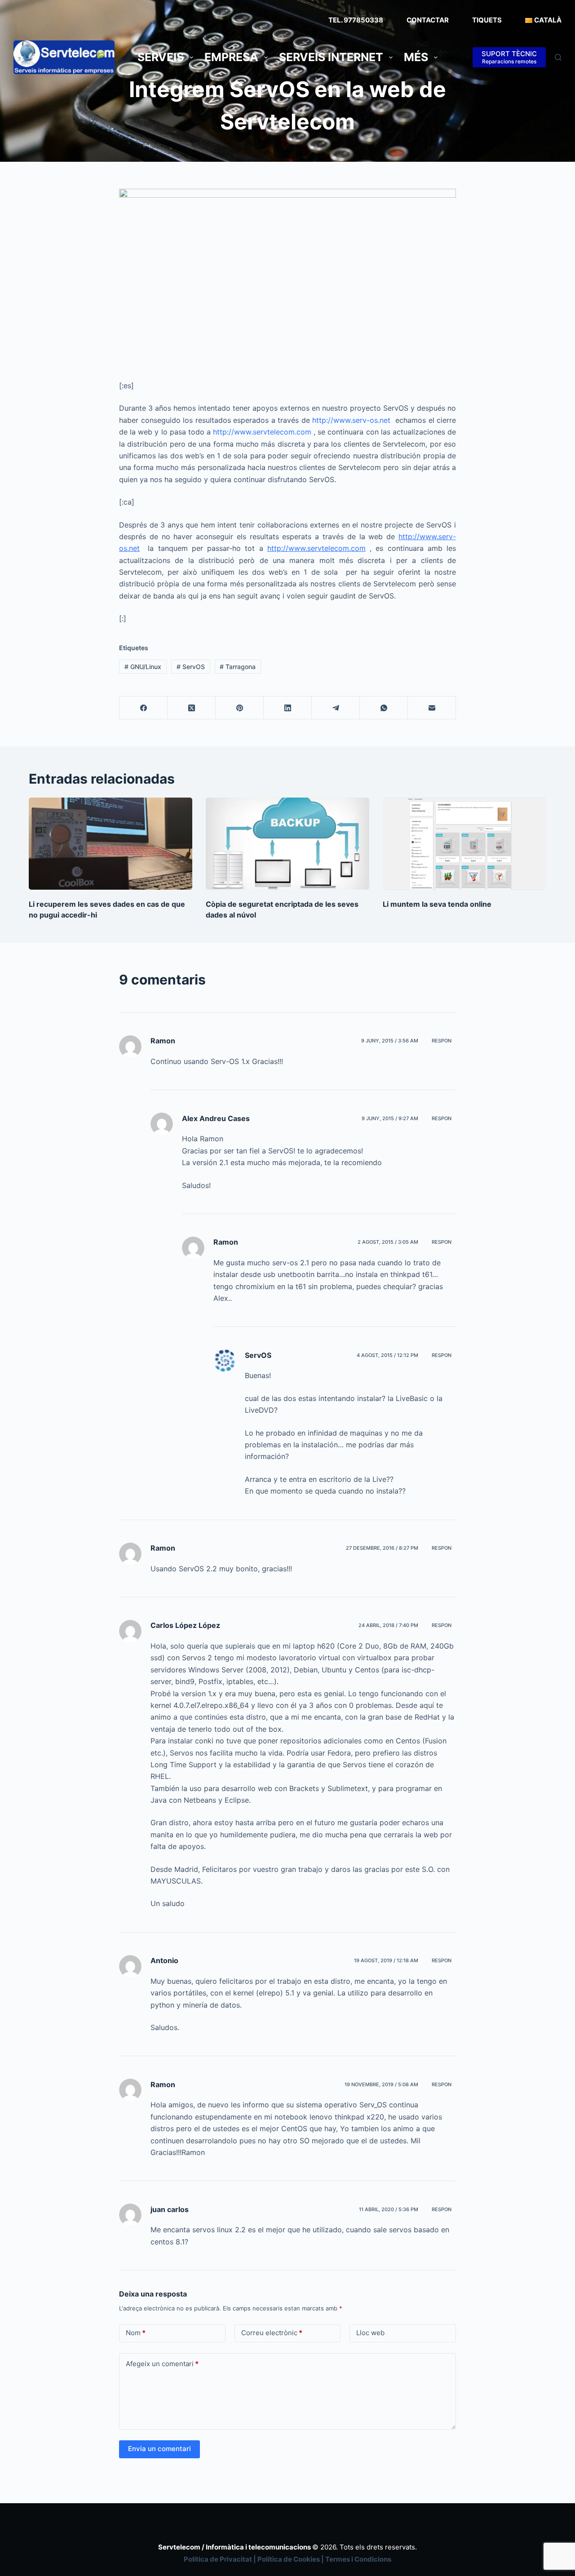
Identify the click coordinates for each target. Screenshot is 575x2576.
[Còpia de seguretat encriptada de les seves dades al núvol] (287, 844)
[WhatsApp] (384, 708)
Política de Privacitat (218, 2559)
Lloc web (370, 2333)
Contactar (428, 20)
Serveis (161, 57)
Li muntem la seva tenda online (437, 904)
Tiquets (487, 20)
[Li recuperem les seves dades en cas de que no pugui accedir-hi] (111, 844)
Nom (136, 2333)
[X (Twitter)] (192, 708)
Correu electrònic (272, 2333)
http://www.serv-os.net (351, 420)
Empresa (231, 57)
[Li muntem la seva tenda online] (464, 844)
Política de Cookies (289, 2559)
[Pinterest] (240, 708)
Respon (442, 1041)
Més (416, 57)
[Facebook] (144, 708)
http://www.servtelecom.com (262, 432)
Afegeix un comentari (162, 2364)
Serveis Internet (331, 57)
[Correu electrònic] (432, 708)
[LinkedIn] (288, 708)
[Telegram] (336, 708)
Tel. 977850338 (356, 20)
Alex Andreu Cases (216, 1118)
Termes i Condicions (358, 2559)
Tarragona (238, 667)
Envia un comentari (159, 2449)
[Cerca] (558, 57)
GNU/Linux (143, 667)
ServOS (191, 667)
